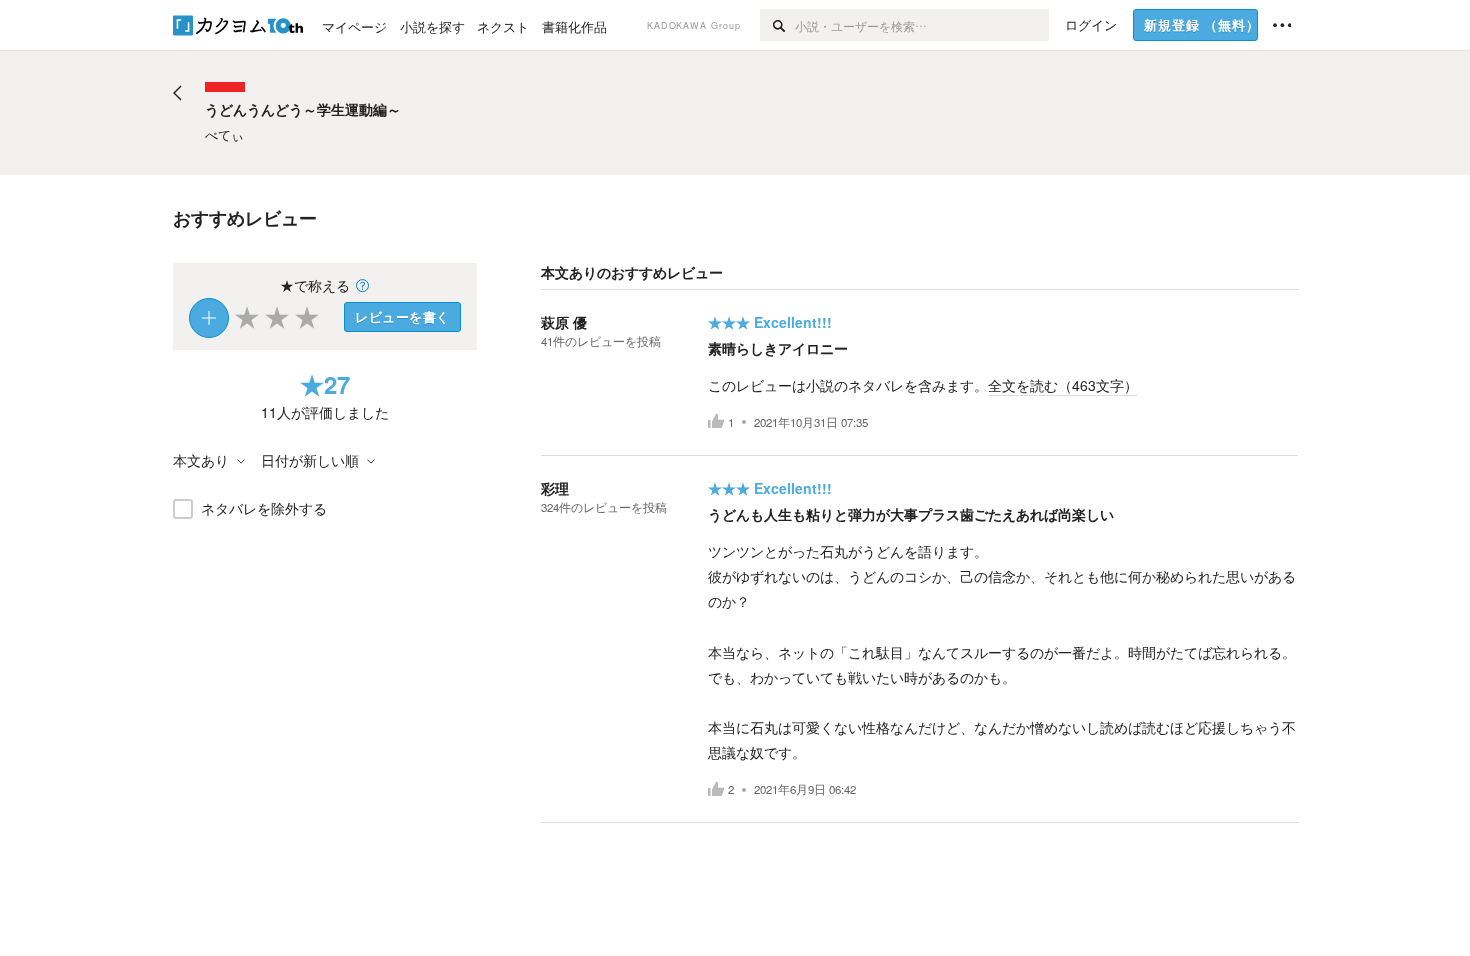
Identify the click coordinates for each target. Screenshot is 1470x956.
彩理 (555, 488)
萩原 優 (564, 322)
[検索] (777, 25)
